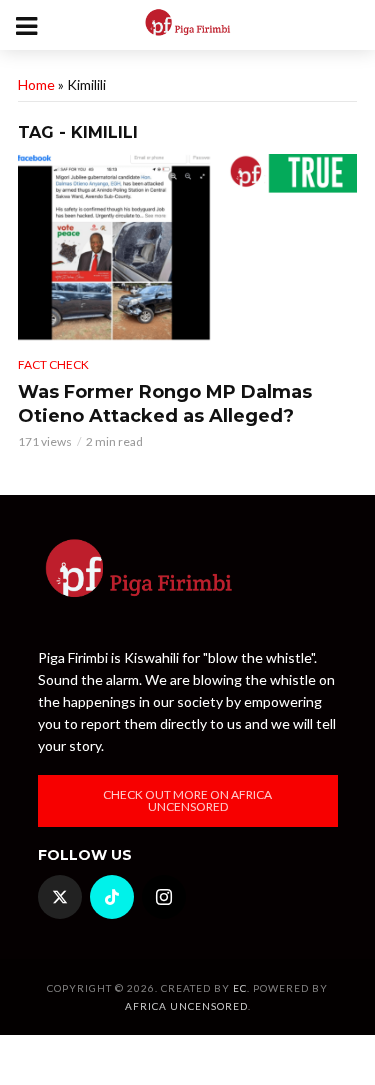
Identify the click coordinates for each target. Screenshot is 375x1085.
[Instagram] (164, 897)
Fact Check (53, 364)
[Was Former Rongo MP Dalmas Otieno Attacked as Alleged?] (187, 248)
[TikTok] (112, 897)
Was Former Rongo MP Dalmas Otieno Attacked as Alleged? (165, 404)
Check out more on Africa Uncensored (187, 800)
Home (36, 84)
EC (240, 988)
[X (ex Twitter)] (60, 897)
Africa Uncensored (186, 1006)
